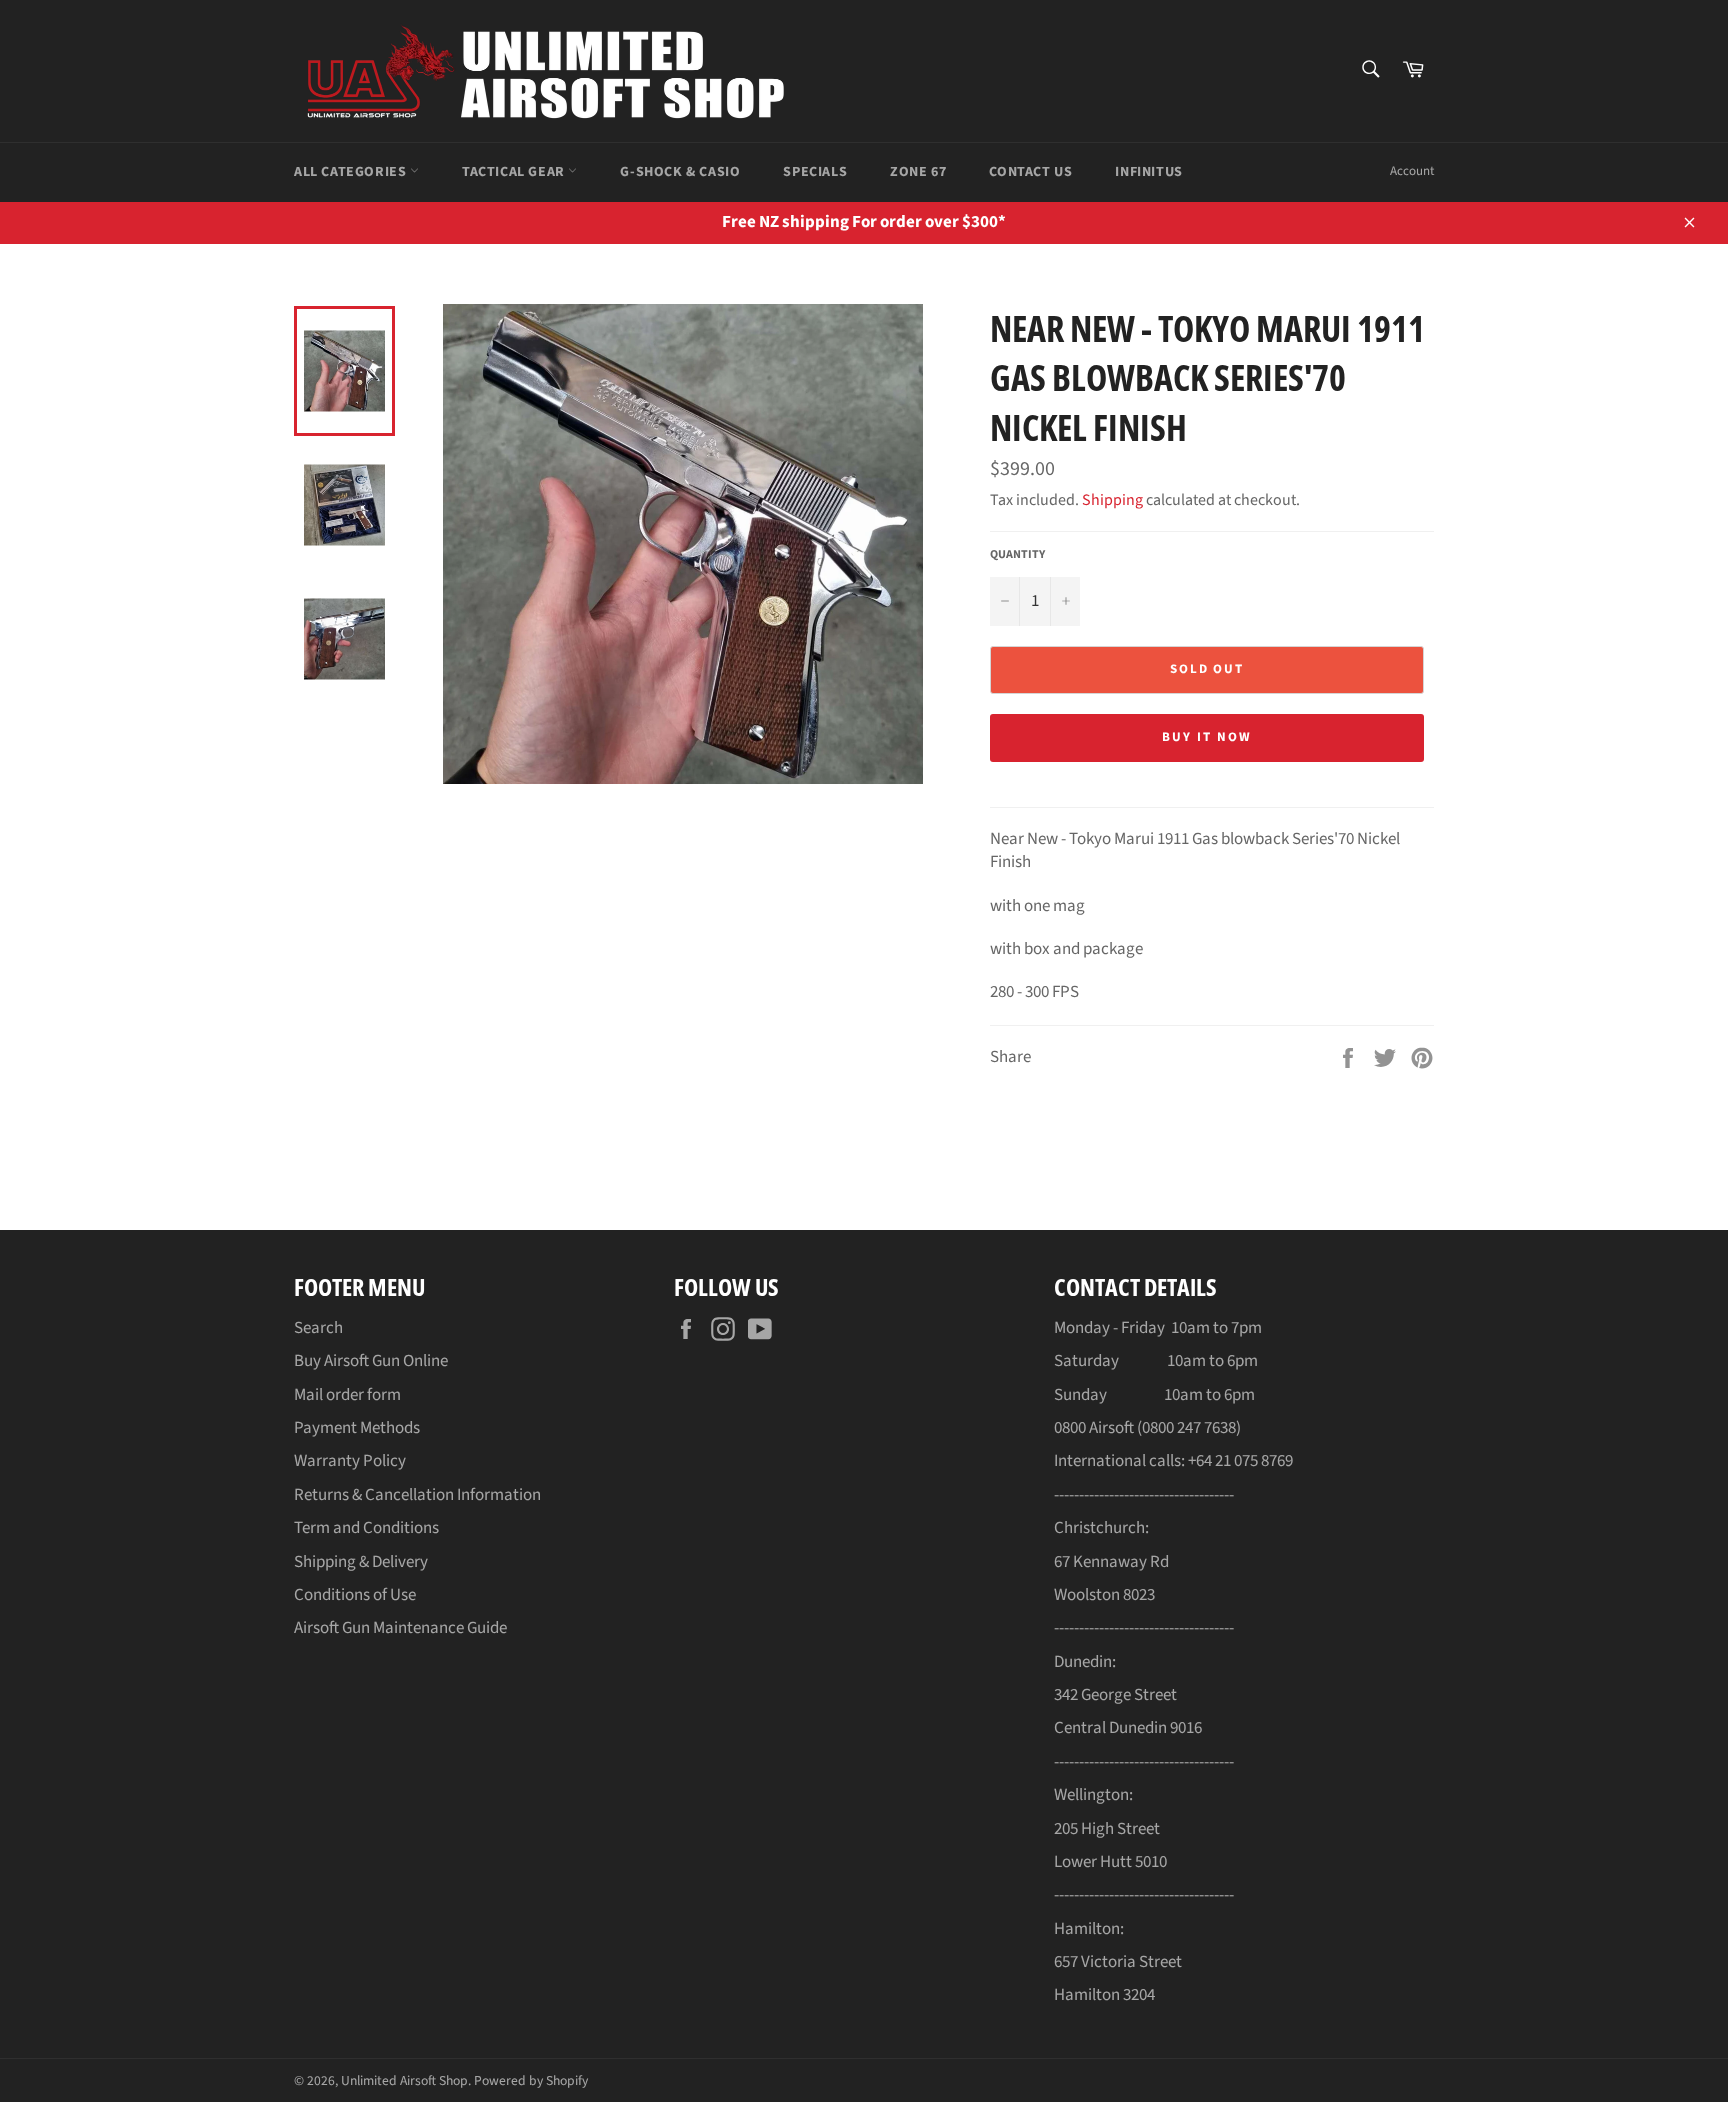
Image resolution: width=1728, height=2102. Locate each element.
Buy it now (1207, 737)
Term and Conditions (366, 1528)
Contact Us (1030, 172)
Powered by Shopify (531, 2080)
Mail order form (347, 1395)
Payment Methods (357, 1428)
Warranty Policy (350, 1461)
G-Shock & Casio (680, 172)
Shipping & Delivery (361, 1562)
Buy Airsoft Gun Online (371, 1361)
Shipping (1112, 500)
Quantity (1017, 555)
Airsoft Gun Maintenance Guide (400, 1628)
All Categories (352, 172)
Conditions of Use (355, 1595)
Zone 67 (918, 172)
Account (1412, 171)
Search (318, 1328)
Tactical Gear (515, 172)
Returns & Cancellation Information (417, 1495)
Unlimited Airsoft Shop (404, 2080)
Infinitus (1148, 172)
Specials (815, 172)
